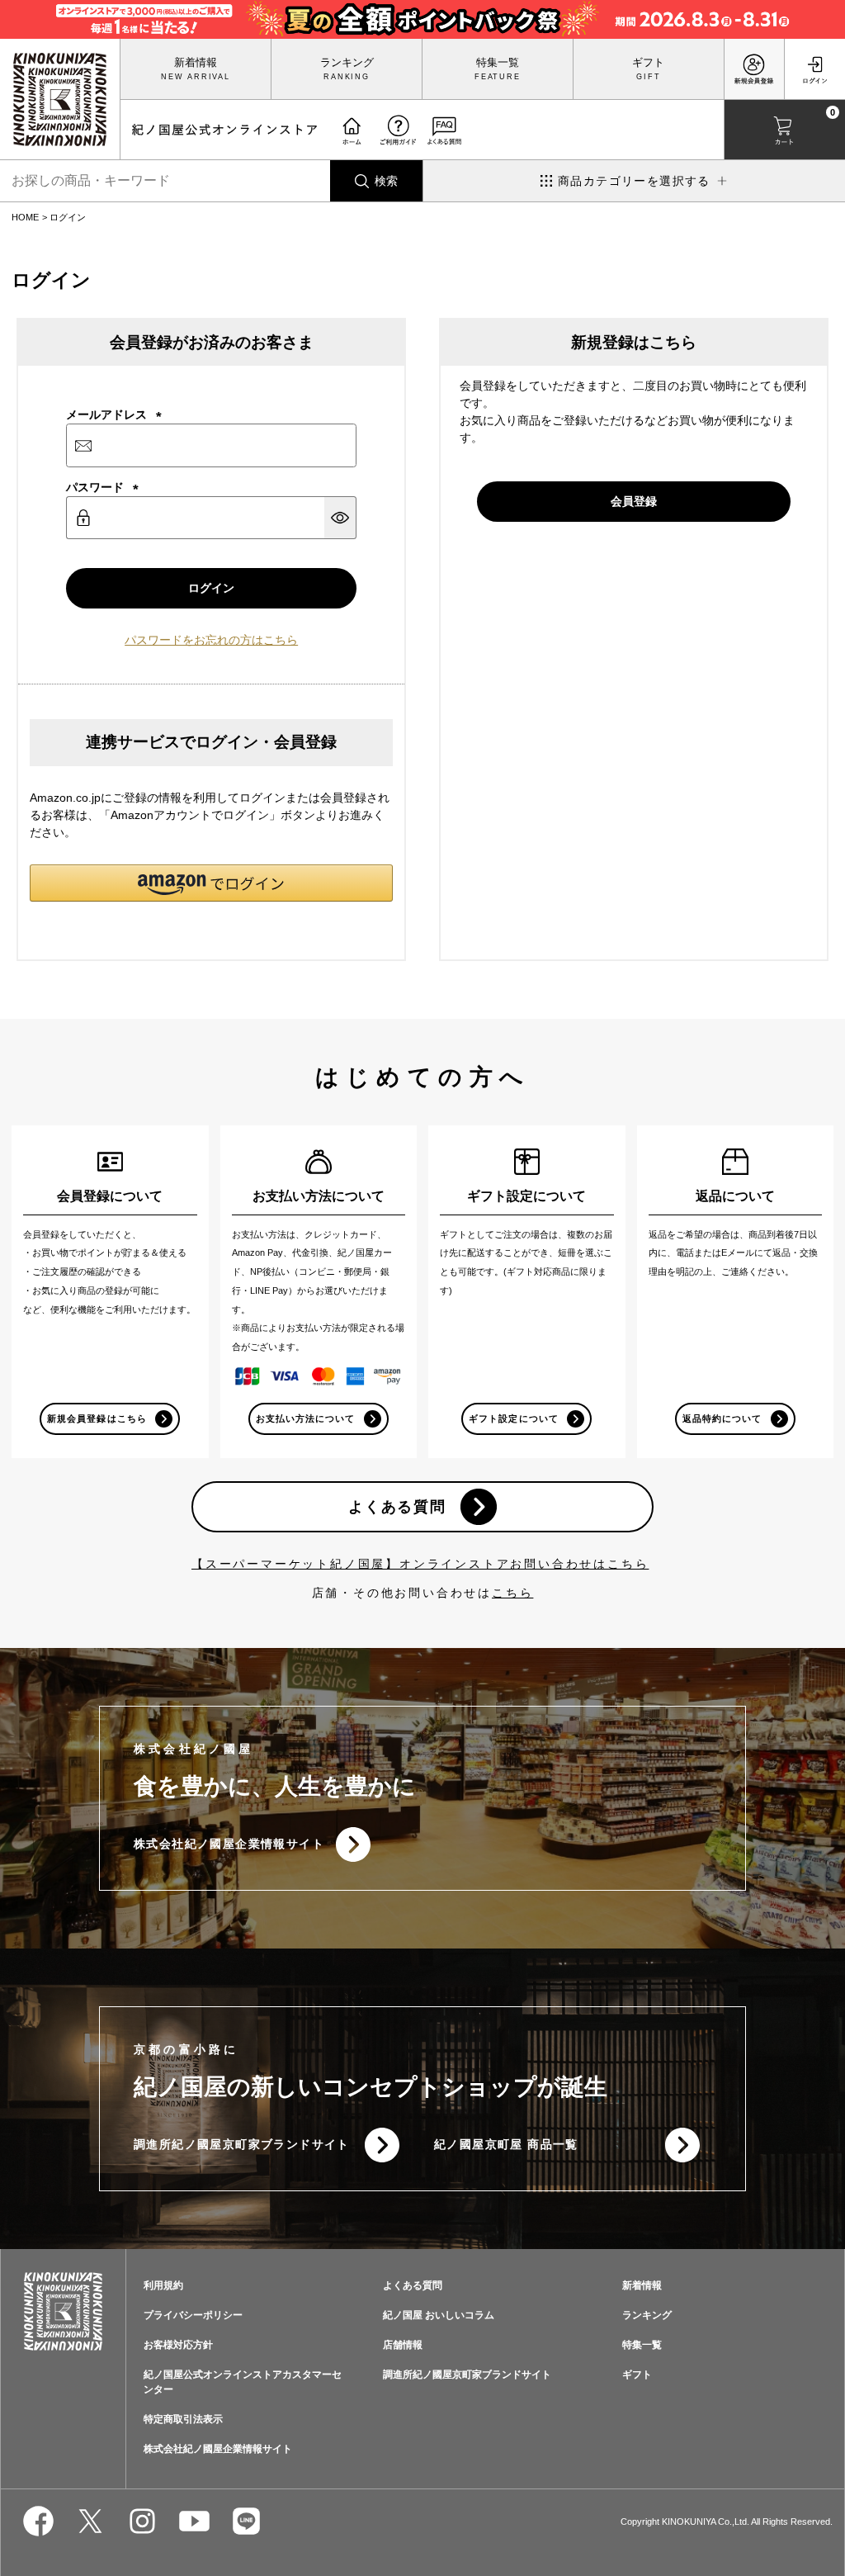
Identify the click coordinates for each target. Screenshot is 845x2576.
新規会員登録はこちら (97, 1418)
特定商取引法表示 (183, 2419)
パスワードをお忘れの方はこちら (211, 640)
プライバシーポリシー (193, 2315)
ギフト (648, 63)
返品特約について (722, 1418)
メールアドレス (114, 414)
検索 (386, 181)
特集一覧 (498, 63)
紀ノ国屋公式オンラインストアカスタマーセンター (243, 2382)
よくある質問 (397, 1507)
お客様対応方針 (178, 2345)
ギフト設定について (513, 1418)
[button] (211, 883)
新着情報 (196, 63)
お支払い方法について (306, 1418)
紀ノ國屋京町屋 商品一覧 (506, 2144)
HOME (25, 217)
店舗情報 (403, 2345)
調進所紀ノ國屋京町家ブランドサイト (242, 2144)
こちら (512, 1593)
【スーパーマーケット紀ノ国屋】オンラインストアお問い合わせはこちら (420, 1564)
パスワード (102, 487)
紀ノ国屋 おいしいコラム (439, 2315)
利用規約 (163, 2285)
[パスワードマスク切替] (340, 518)
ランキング (347, 63)
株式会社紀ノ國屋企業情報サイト (229, 1844)
